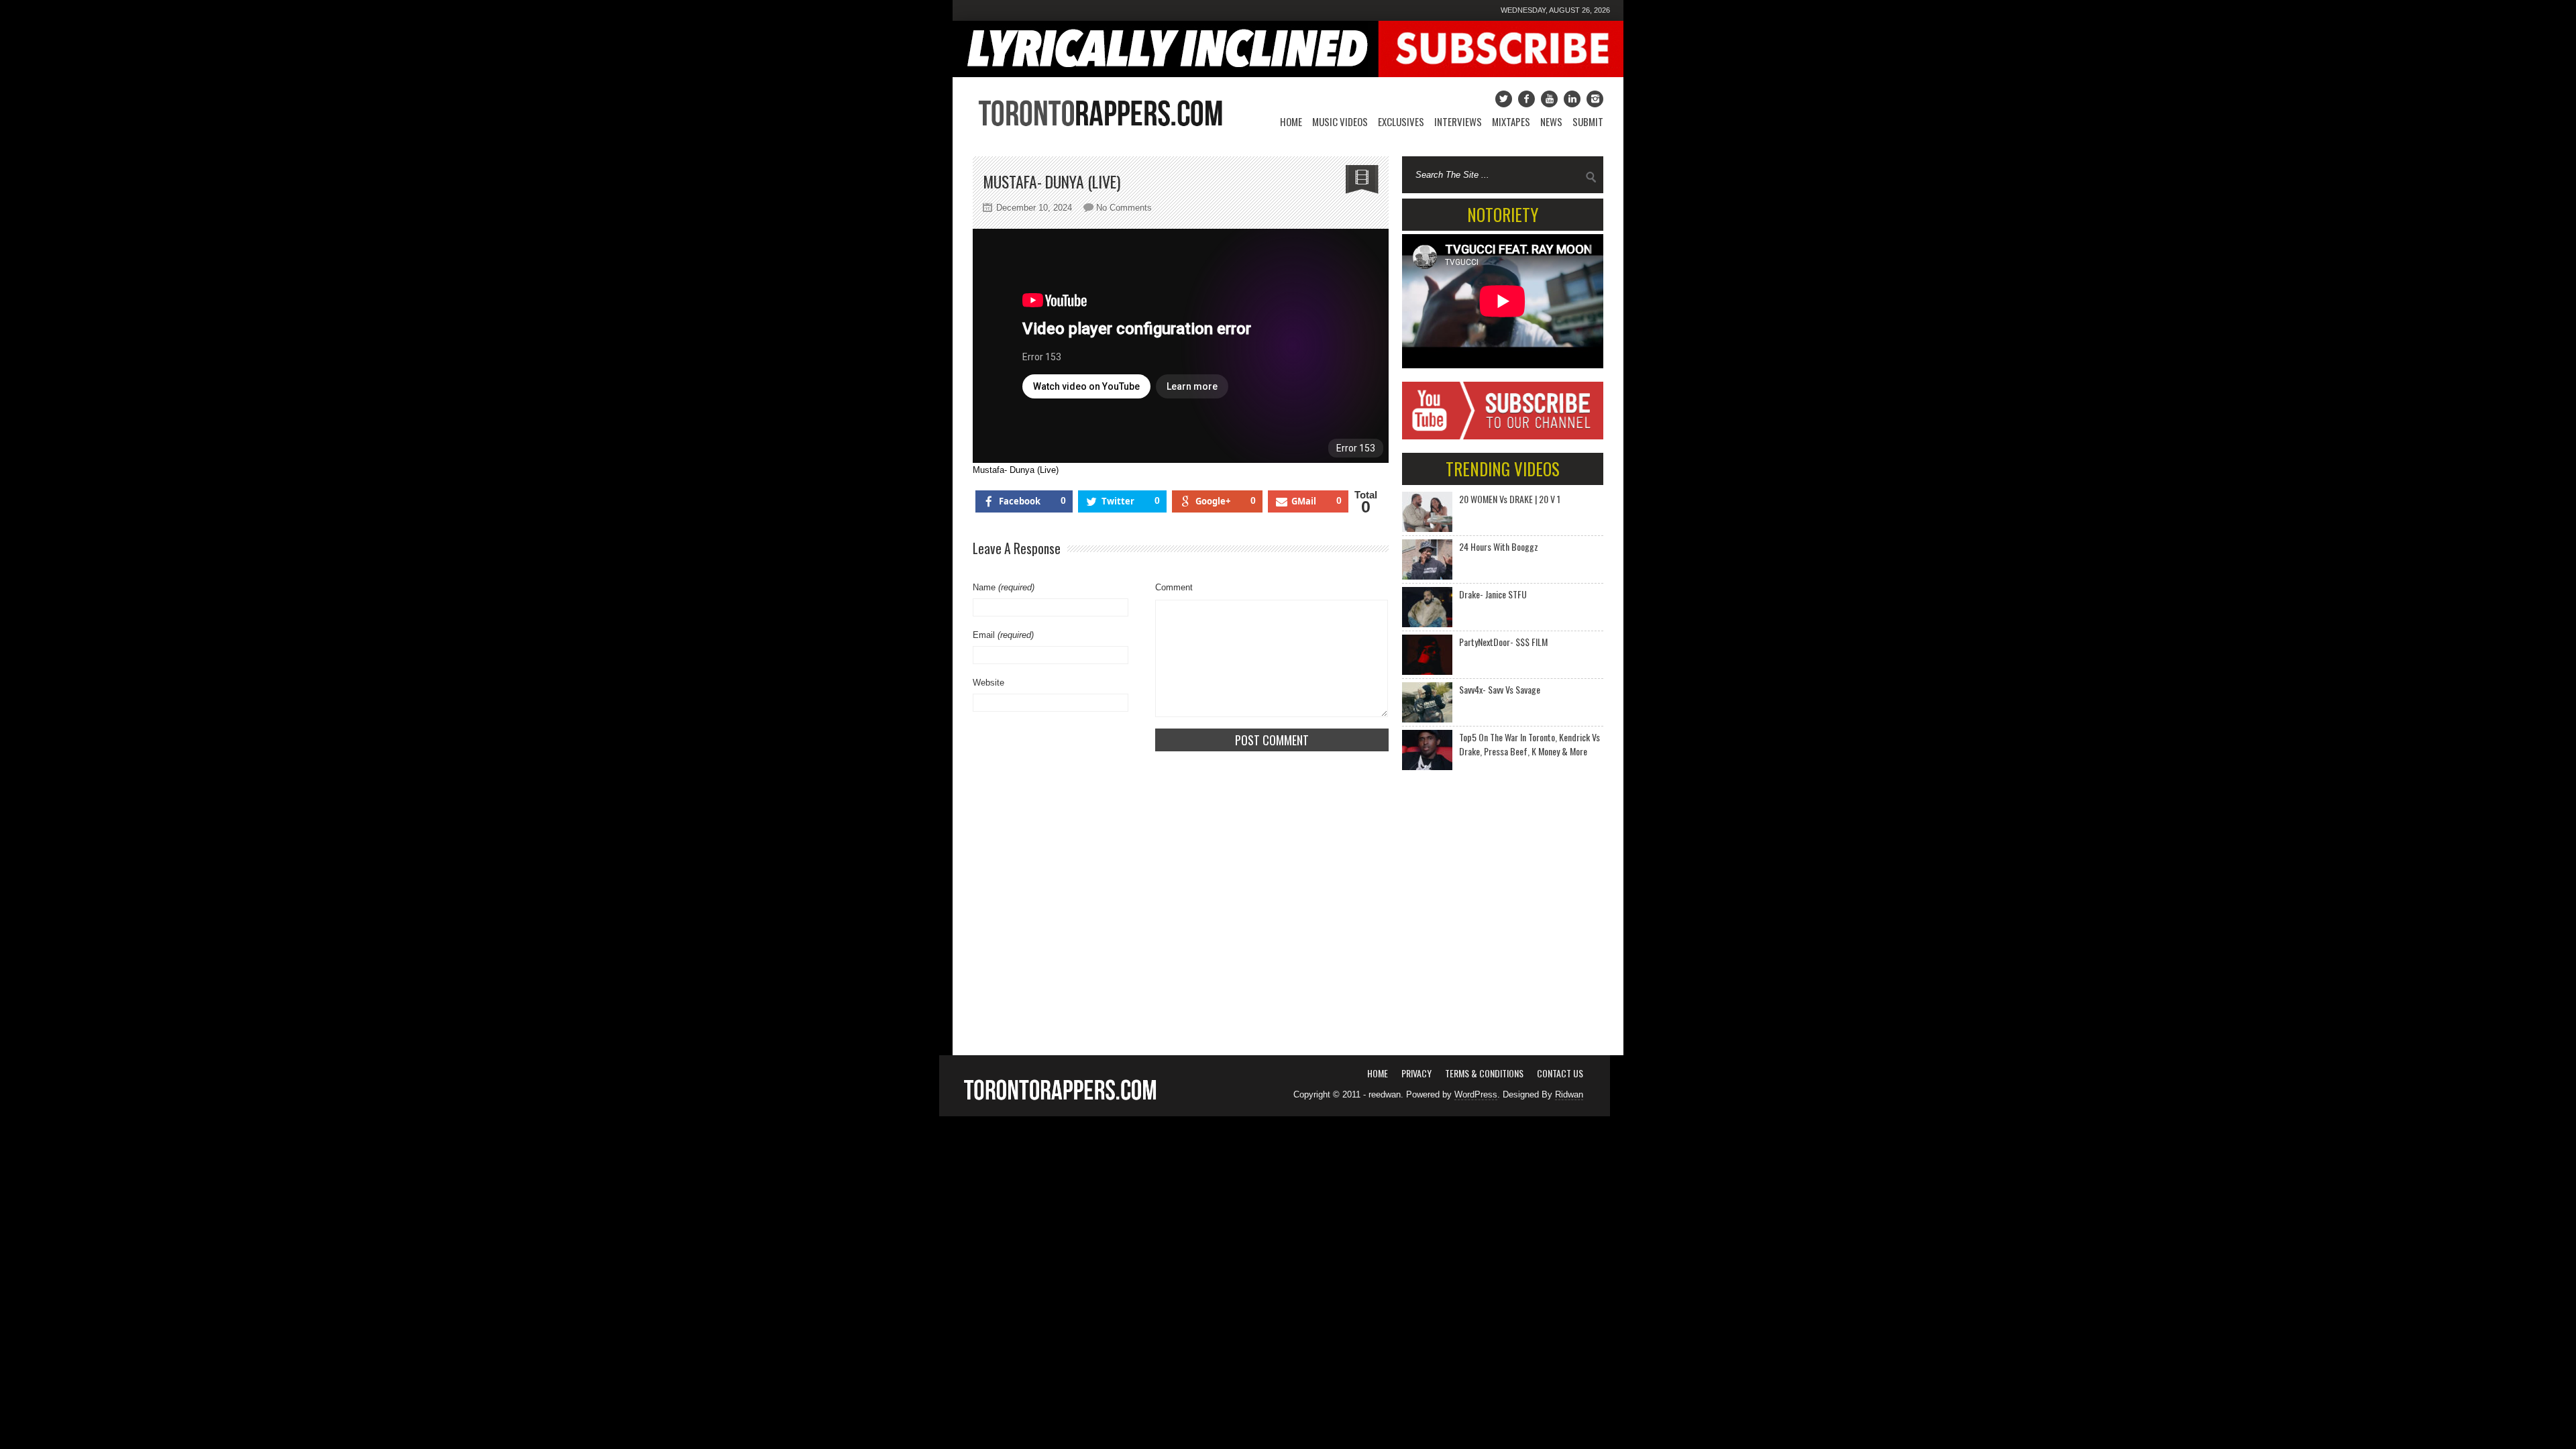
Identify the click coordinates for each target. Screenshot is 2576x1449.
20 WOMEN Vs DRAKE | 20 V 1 (1510, 499)
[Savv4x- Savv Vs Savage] (1427, 702)
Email (1003, 635)
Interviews (1458, 121)
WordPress (1476, 1094)
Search (1591, 177)
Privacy (1416, 1073)
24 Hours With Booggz (1499, 546)
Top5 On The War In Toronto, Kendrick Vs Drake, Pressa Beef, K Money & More (1529, 744)
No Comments (1124, 208)
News (1551, 121)
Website (988, 683)
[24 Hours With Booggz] (1427, 559)
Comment (1174, 587)
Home (1291, 121)
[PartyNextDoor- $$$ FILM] (1427, 655)
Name (1004, 587)
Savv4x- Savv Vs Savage (1500, 689)
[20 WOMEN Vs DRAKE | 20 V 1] (1427, 512)
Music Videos (1340, 121)
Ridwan (1569, 1094)
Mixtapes (1511, 121)
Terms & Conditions (1484, 1073)
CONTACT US (1560, 1073)
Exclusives (1401, 121)
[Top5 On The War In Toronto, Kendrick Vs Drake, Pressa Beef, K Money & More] (1427, 750)
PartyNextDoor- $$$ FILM (1503, 642)
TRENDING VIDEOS (1503, 469)
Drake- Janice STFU (1493, 594)
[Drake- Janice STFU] (1427, 607)
